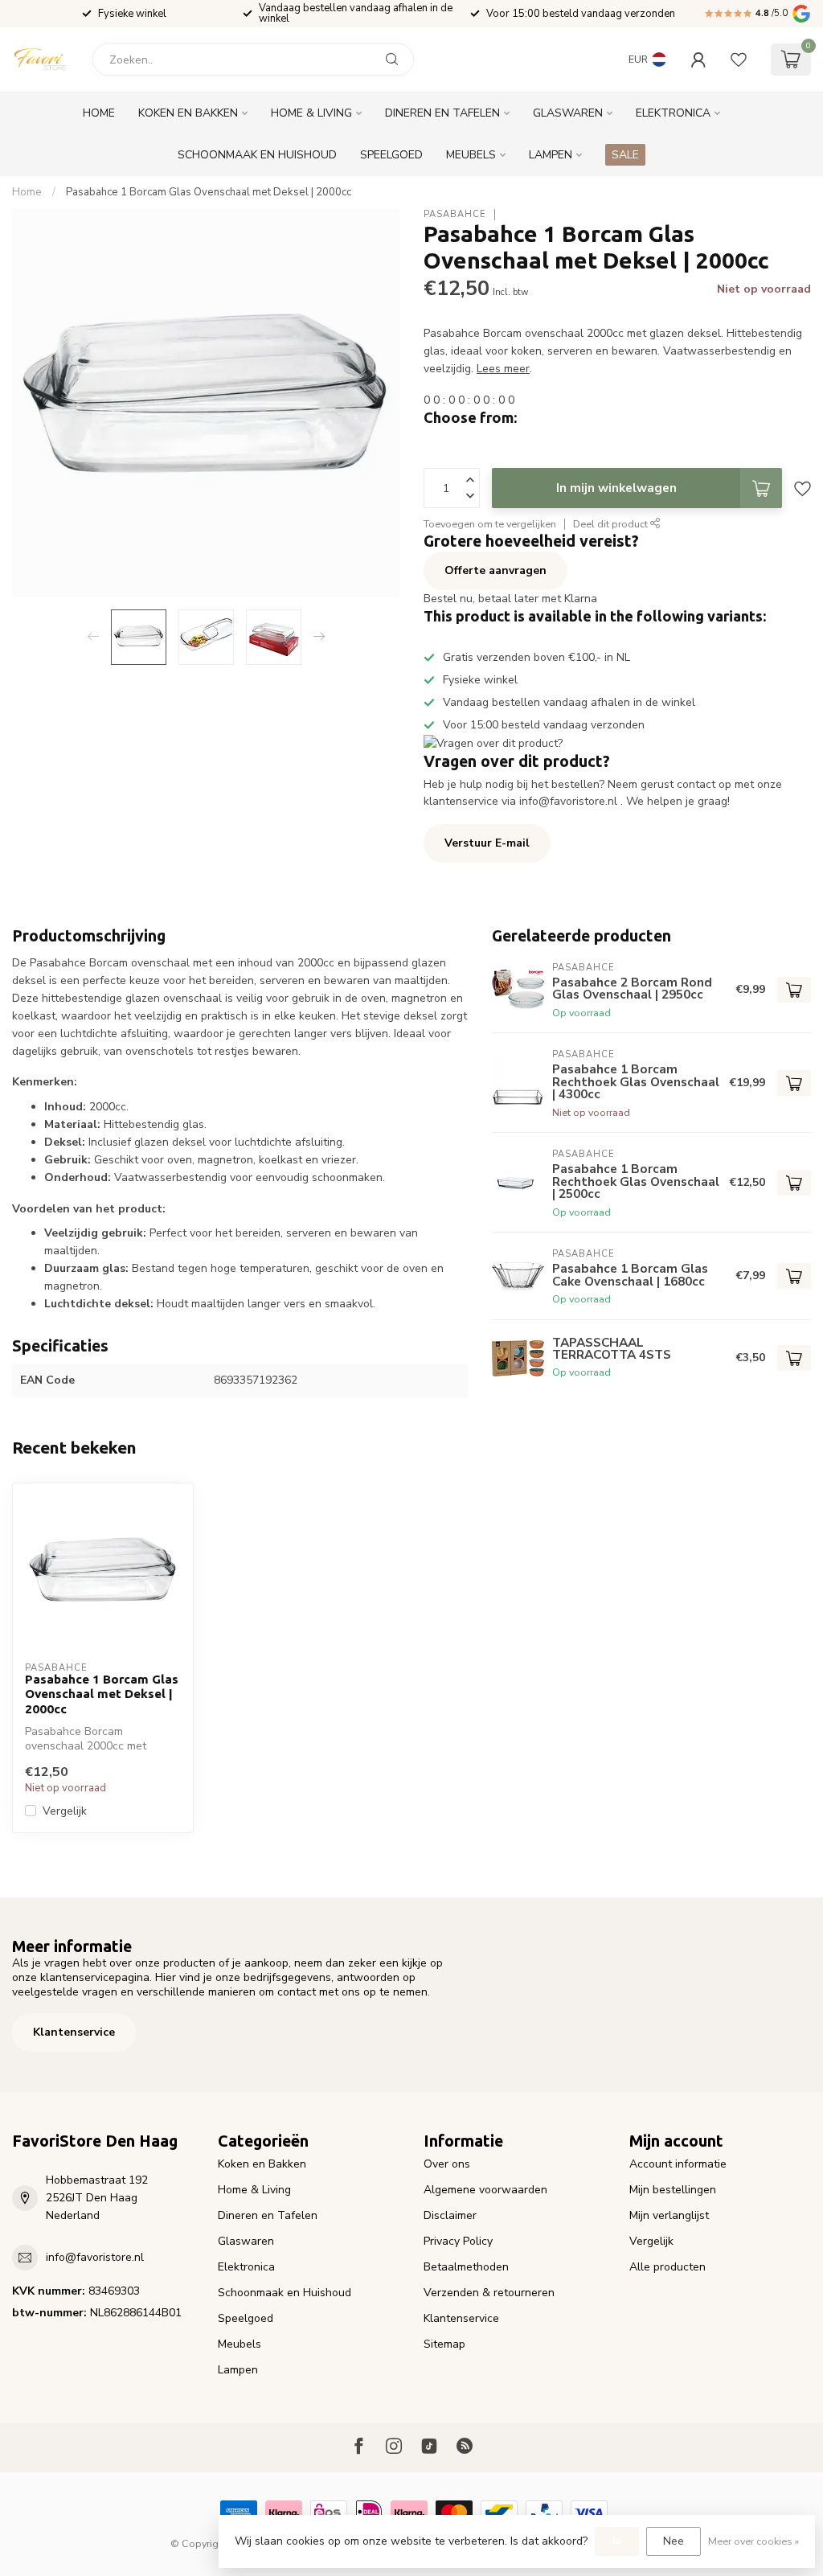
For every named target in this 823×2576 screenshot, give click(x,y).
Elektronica (673, 113)
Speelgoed (391, 155)
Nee (674, 2541)
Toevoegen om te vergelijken (490, 524)
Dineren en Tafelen (442, 113)
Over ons (447, 2164)
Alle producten (667, 2267)
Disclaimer (450, 2215)
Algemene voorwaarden (485, 2190)
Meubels (471, 155)
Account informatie (678, 2164)
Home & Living (311, 113)
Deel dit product (612, 524)
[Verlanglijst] (739, 59)
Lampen (551, 155)
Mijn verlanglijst (669, 2215)
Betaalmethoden (466, 2267)
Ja (617, 2541)
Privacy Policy (458, 2241)
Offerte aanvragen (495, 570)
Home (99, 113)
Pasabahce (455, 214)
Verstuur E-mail (487, 843)
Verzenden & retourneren (489, 2293)
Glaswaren (568, 113)
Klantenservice (74, 2032)
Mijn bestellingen (673, 2190)
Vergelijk (65, 1811)
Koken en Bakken (188, 113)
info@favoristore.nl (95, 2257)
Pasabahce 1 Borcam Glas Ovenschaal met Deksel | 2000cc (209, 192)
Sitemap (444, 2344)
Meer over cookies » (753, 2541)
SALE (625, 155)
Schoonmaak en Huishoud (257, 155)
